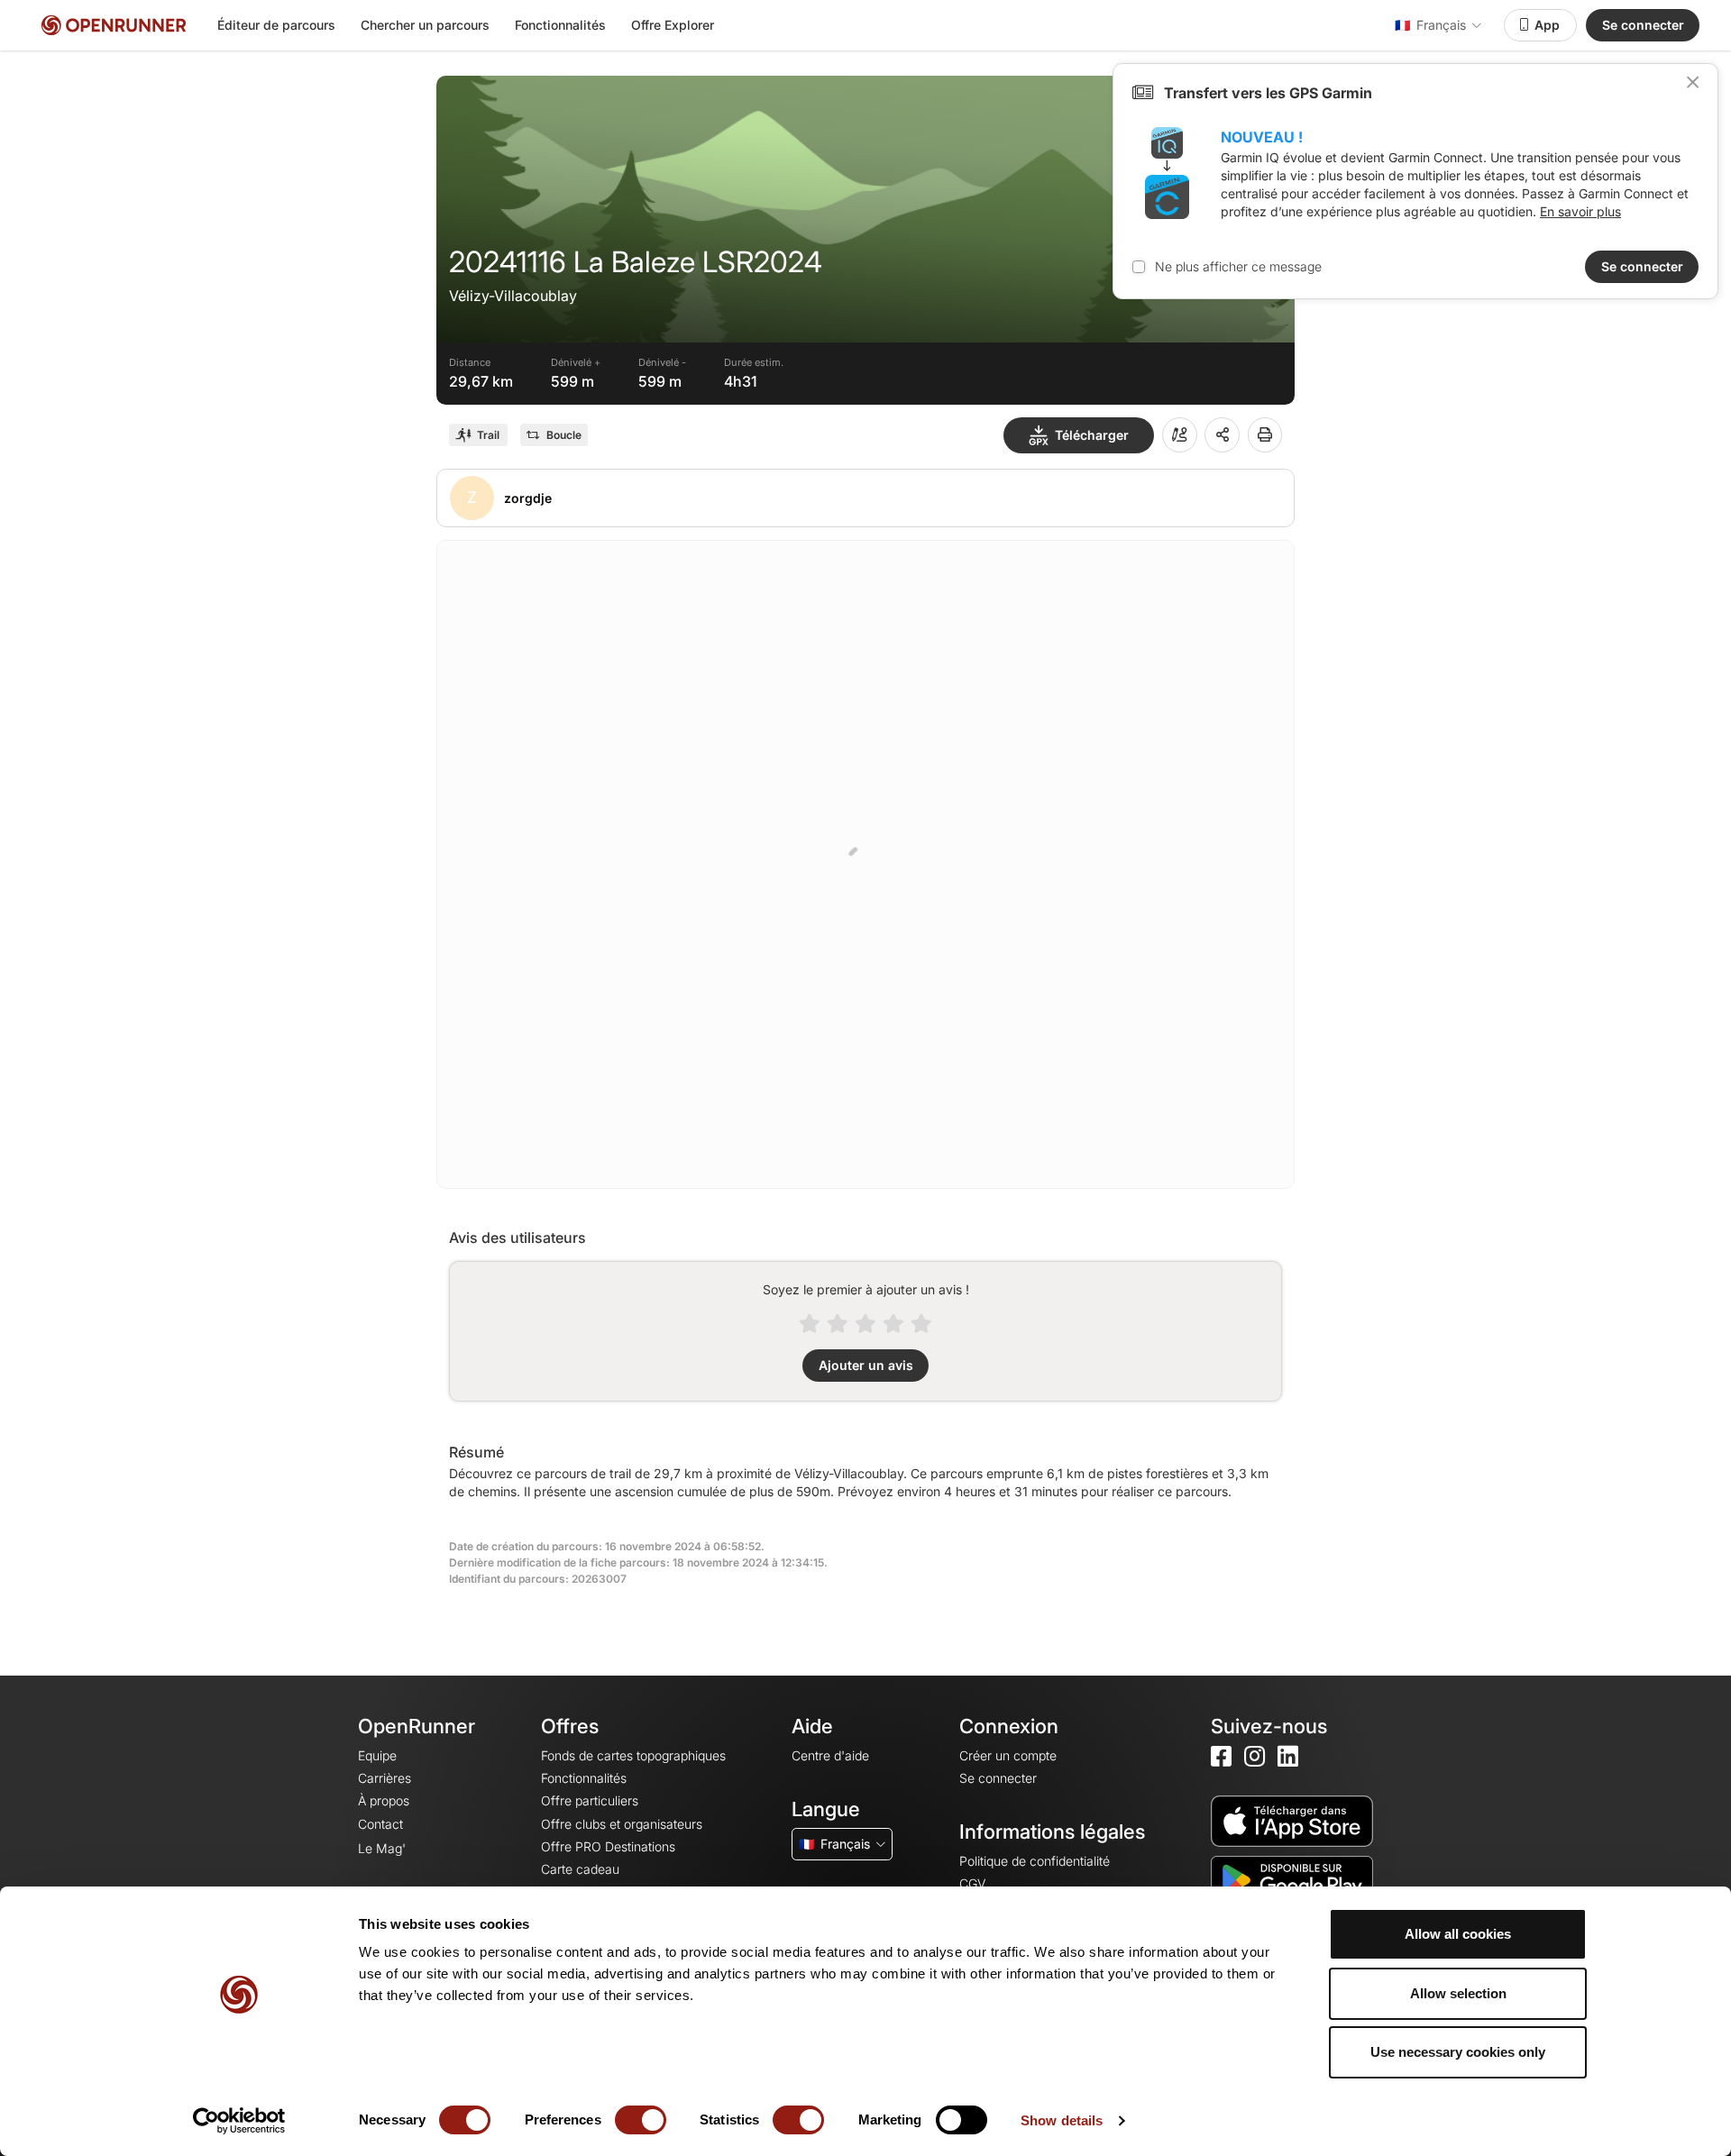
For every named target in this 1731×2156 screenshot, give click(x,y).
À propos (384, 1800)
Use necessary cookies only (1458, 2052)
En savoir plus (1580, 211)
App (1547, 25)
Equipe (377, 1755)
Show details (1062, 2120)
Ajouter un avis (866, 1365)
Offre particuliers (590, 1800)
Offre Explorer (673, 25)
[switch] (641, 2120)
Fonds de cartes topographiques (633, 1755)
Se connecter (1643, 25)
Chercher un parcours (425, 25)
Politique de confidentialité (1035, 1861)
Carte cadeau (580, 1869)
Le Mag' (382, 1848)
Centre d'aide (830, 1755)
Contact (380, 1824)
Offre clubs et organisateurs (622, 1824)
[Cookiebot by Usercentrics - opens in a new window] (239, 2121)
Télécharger (1092, 435)
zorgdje (528, 498)
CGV (972, 1883)
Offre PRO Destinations (608, 1846)
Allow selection (1458, 1993)
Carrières (385, 1778)
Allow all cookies (1458, 1934)
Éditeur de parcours (276, 25)
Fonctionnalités (560, 25)
